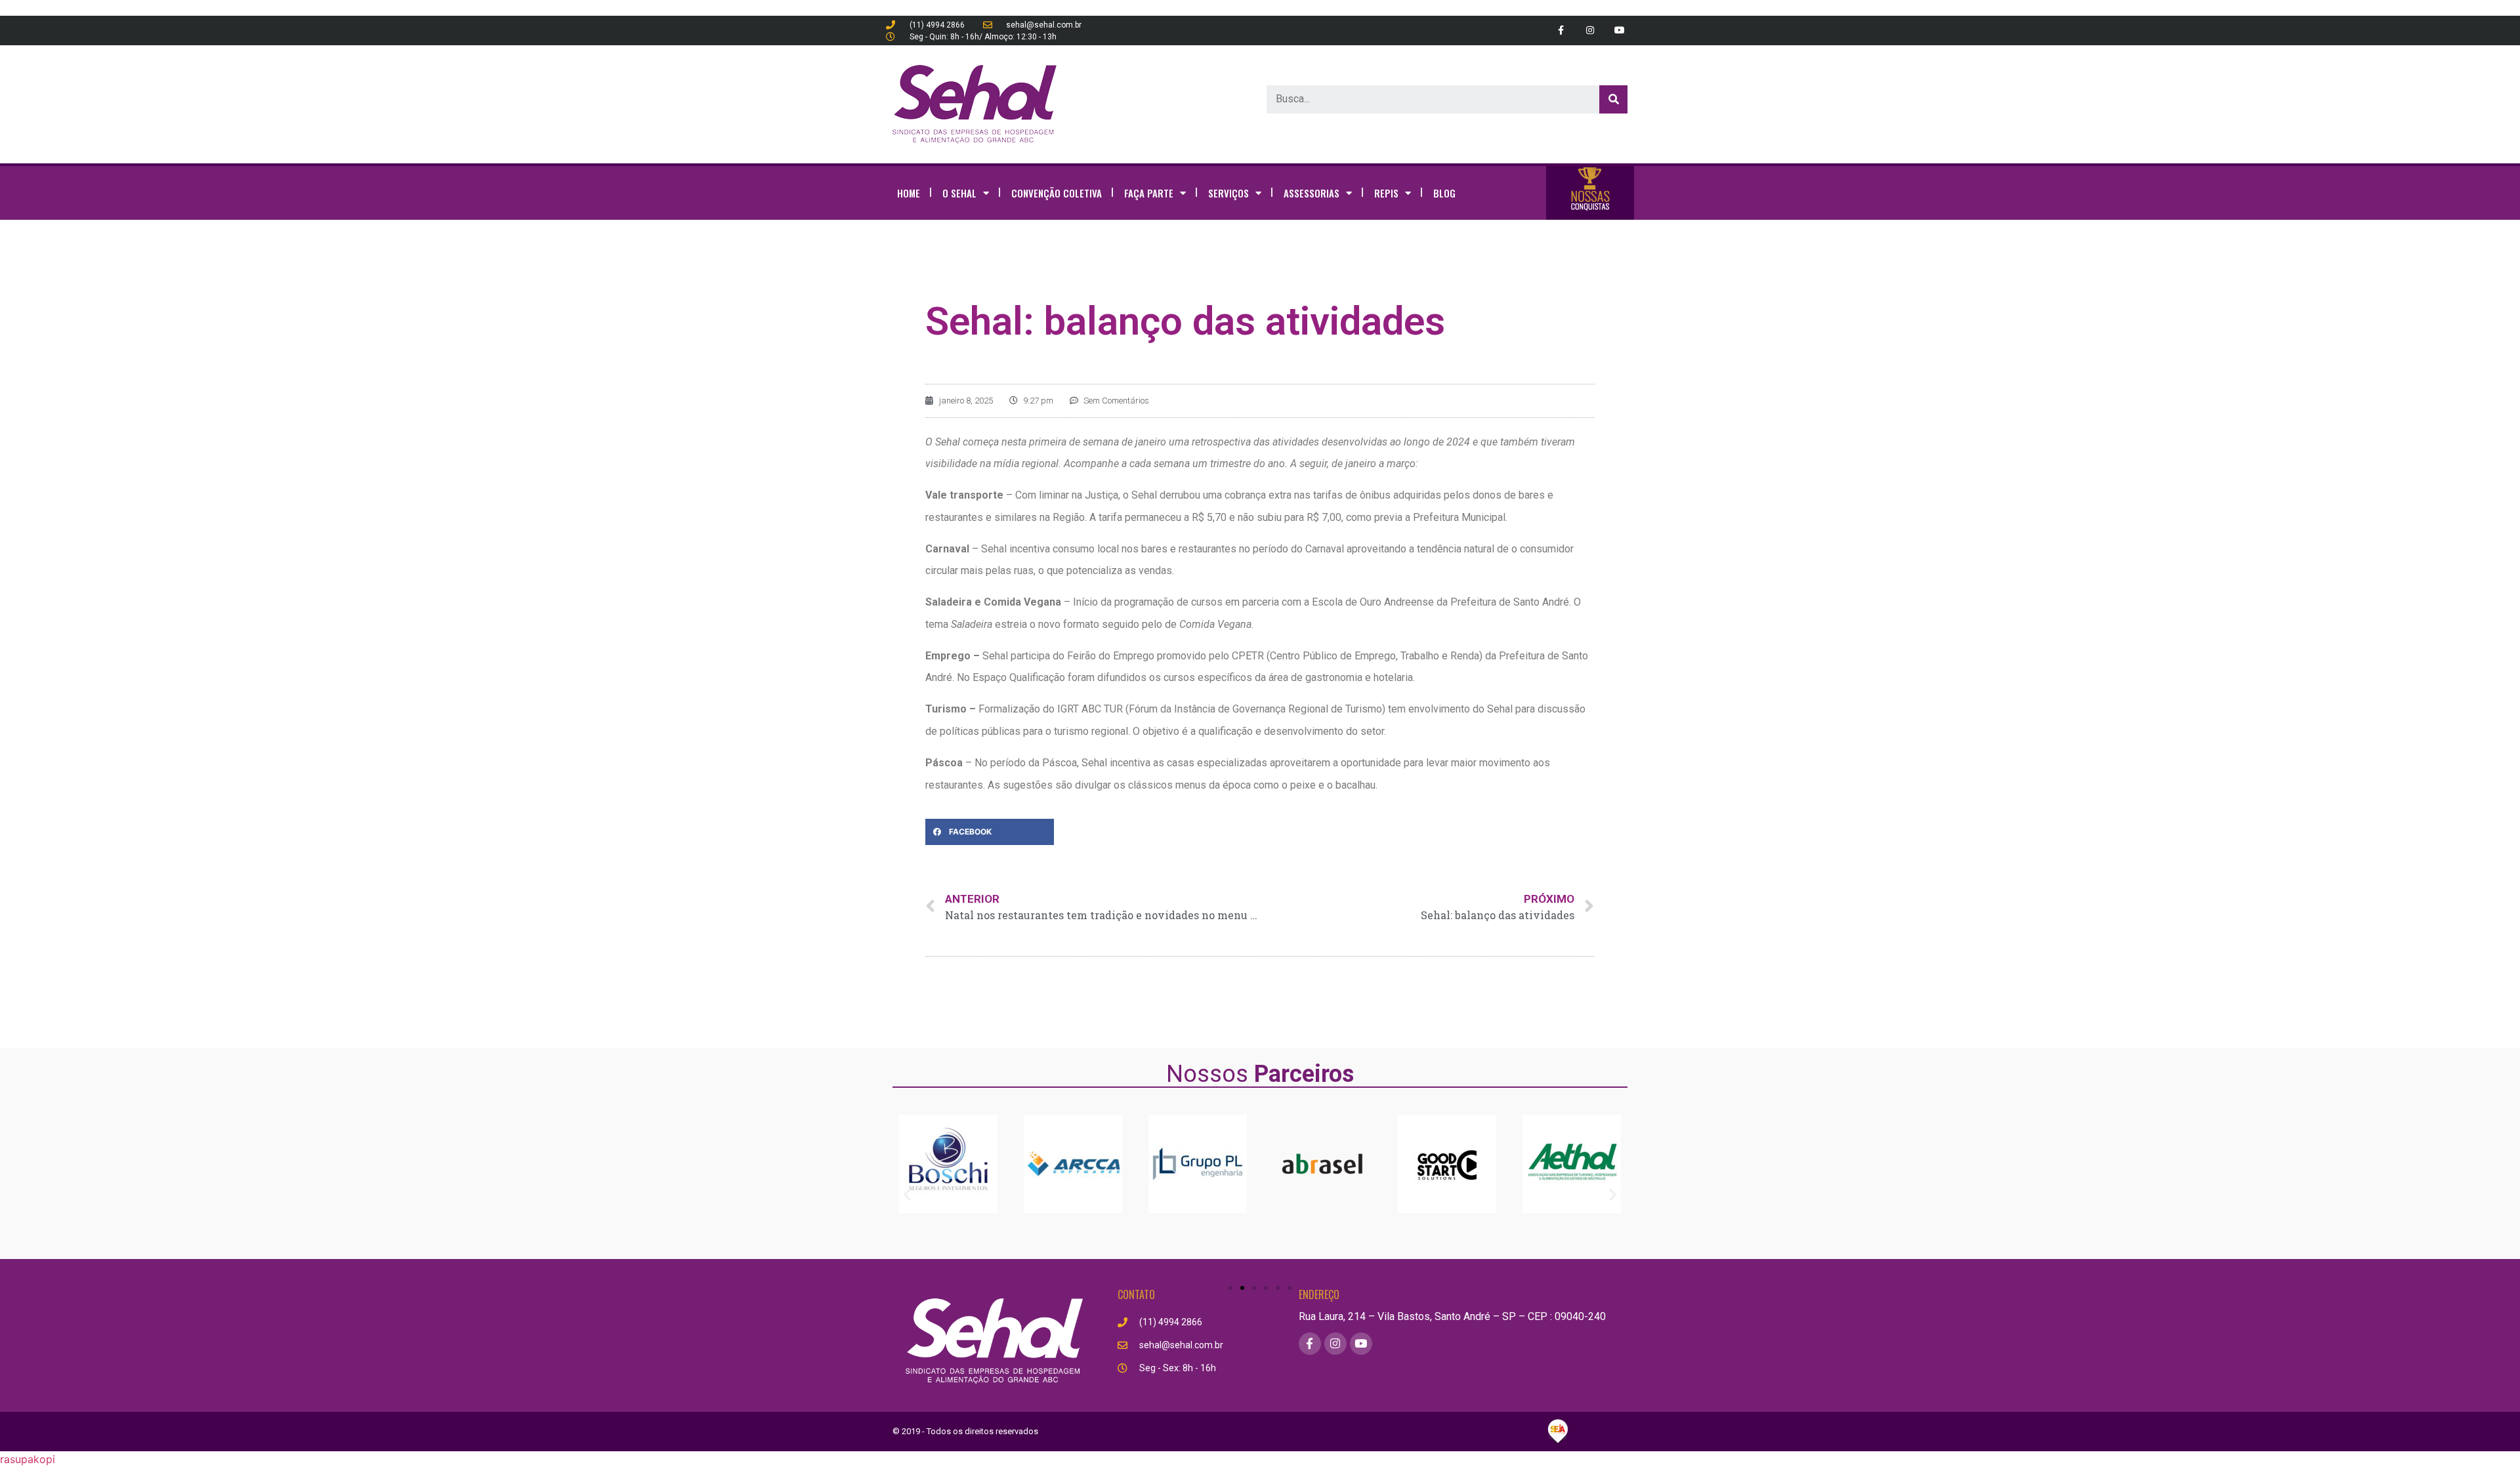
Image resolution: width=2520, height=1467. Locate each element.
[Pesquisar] (1613, 99)
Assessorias (1312, 193)
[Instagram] (1590, 31)
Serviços (1228, 193)
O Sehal (959, 193)
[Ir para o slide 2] (1242, 1288)
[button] (907, 1194)
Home (909, 193)
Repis (1386, 193)
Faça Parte (1149, 193)
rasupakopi (28, 1459)
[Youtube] (1619, 31)
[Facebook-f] (1561, 31)
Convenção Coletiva (1057, 193)
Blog (1444, 193)
